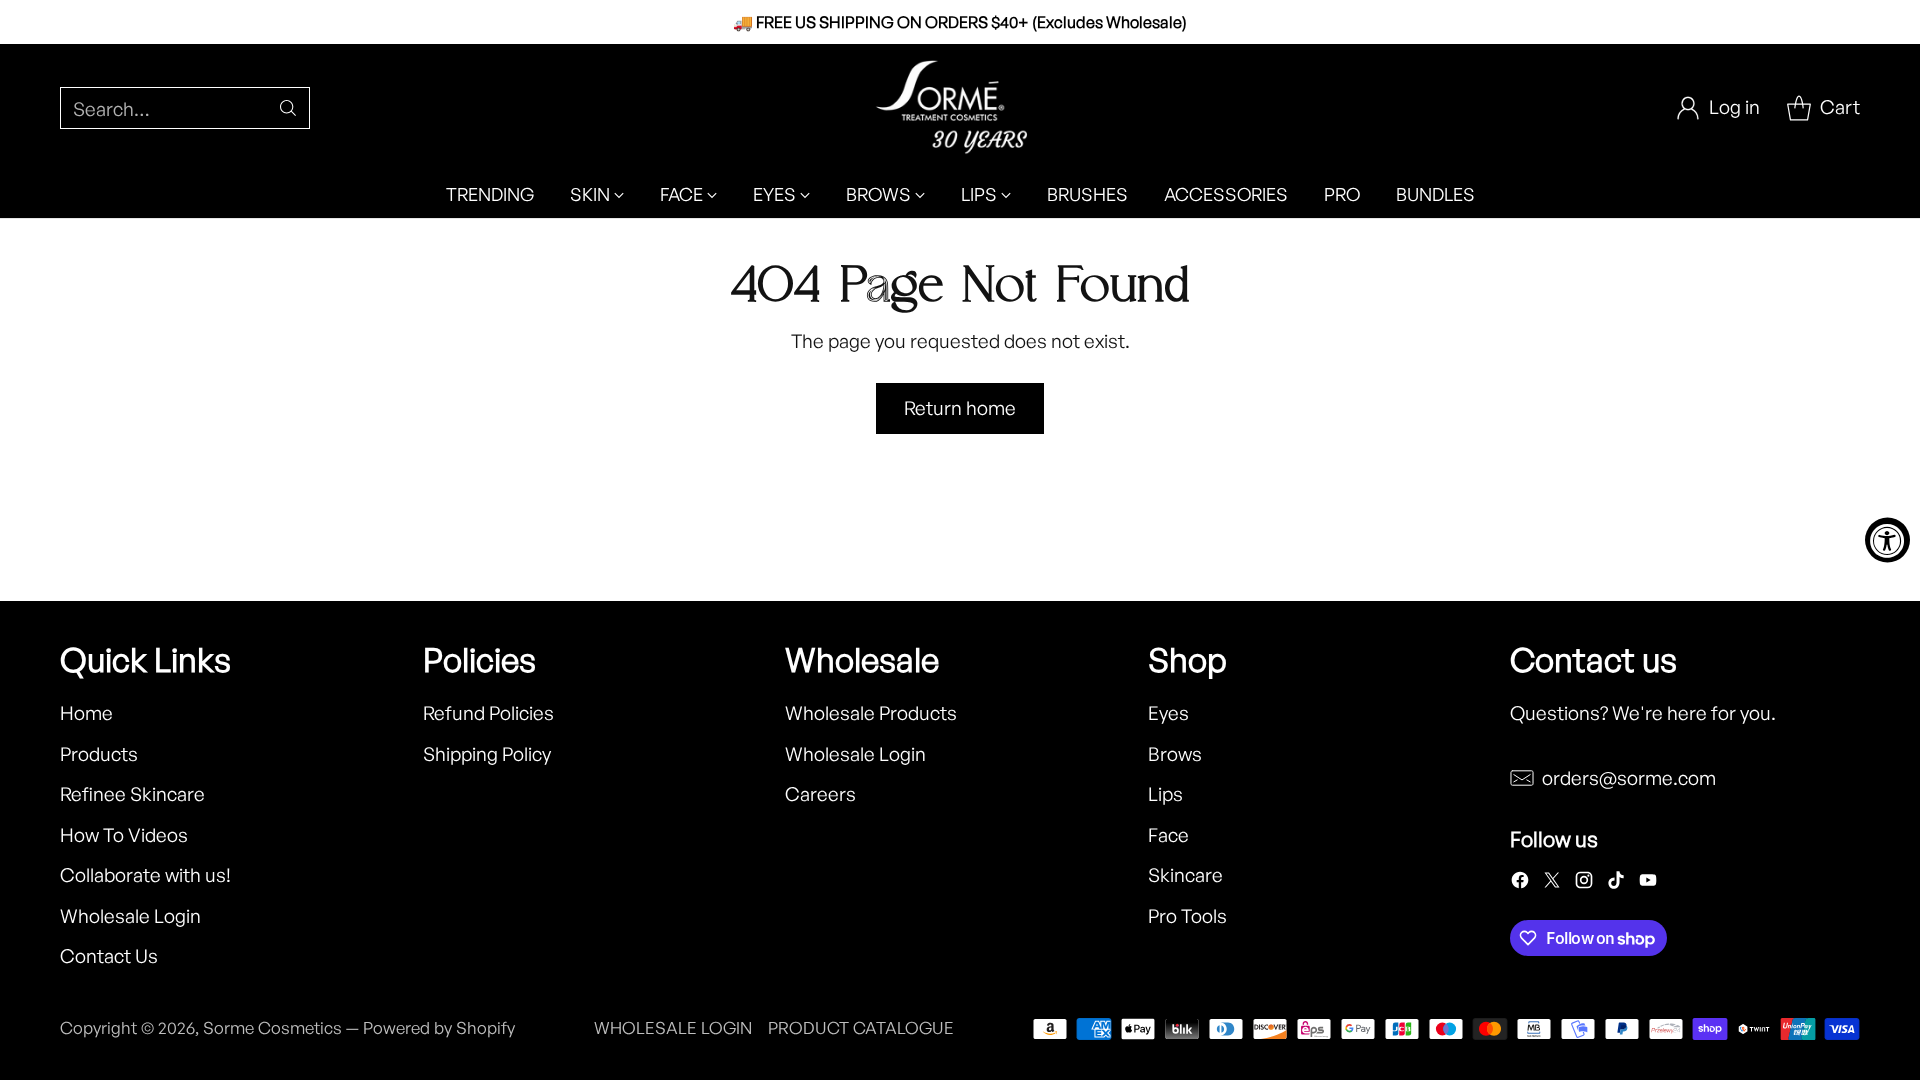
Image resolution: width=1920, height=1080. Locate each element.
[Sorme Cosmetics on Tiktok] (1616, 884)
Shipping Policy (487, 754)
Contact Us (109, 956)
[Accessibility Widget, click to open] (1887, 540)
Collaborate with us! (145, 875)
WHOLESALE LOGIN (673, 1027)
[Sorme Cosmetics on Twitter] (1552, 884)
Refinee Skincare (132, 794)
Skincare (1185, 875)
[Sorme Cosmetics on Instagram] (1584, 884)
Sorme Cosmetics (272, 1027)
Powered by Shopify (439, 1027)
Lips (1165, 794)
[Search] (288, 108)
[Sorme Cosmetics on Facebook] (1520, 884)
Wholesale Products (871, 713)
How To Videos (124, 835)
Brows (1175, 754)
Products (99, 754)
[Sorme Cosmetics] (960, 107)
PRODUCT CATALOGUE (861, 1027)
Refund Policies (488, 713)
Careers (820, 794)
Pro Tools (1187, 916)
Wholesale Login (130, 916)
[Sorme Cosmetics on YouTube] (1648, 884)
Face (1168, 835)
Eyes (1168, 713)
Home (86, 713)
